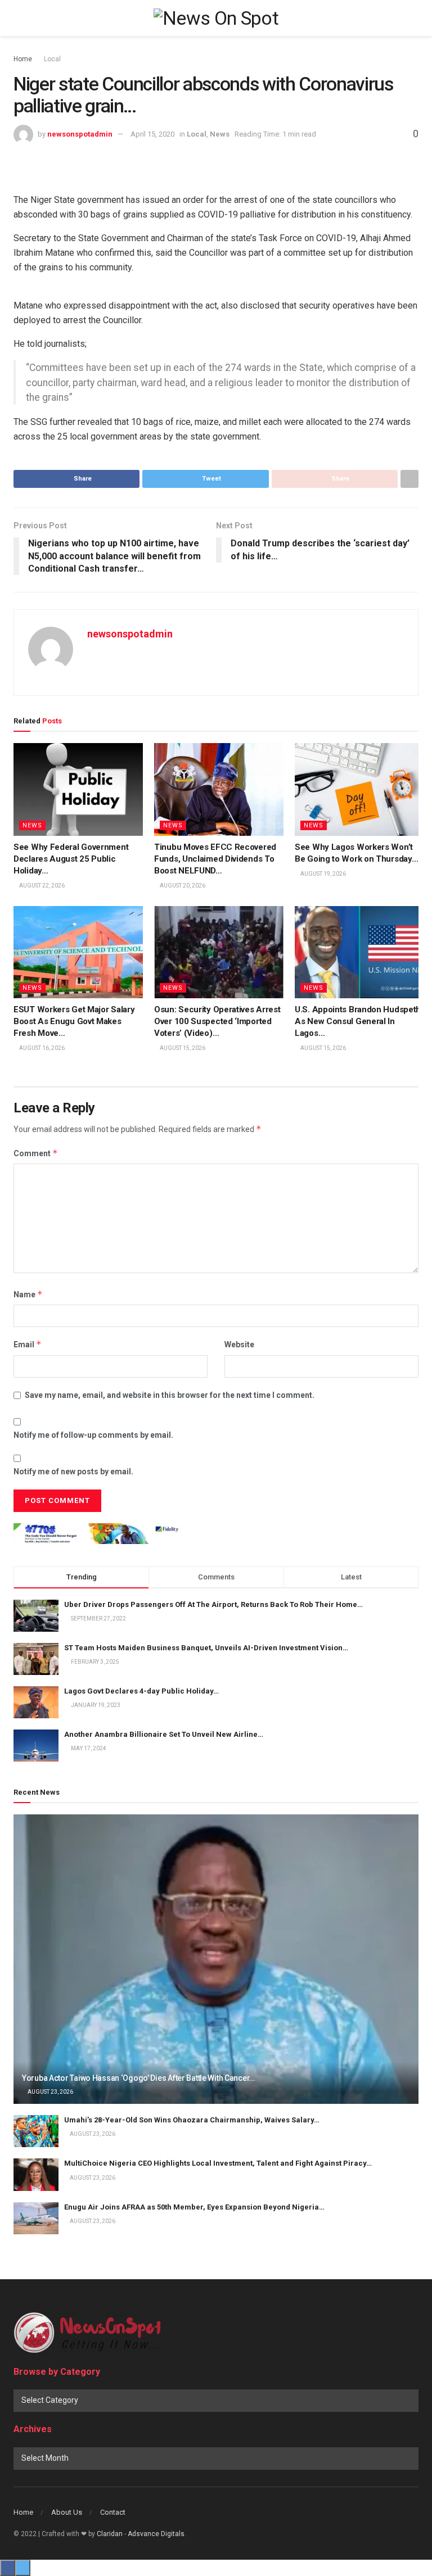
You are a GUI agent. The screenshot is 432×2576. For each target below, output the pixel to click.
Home (23, 59)
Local (52, 59)
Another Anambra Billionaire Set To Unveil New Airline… (164, 1734)
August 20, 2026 (182, 886)
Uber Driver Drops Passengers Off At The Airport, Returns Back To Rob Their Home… (213, 1604)
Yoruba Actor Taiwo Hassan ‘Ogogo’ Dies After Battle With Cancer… (138, 2078)
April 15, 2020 (152, 134)
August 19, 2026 (323, 874)
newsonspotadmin (80, 134)
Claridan (110, 2534)
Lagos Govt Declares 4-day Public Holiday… (141, 1691)
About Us (67, 2512)
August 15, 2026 (182, 1048)
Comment (36, 1153)
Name (28, 1294)
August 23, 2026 (50, 2092)
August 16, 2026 (41, 1048)
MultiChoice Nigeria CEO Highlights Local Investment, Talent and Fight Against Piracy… (218, 2163)
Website (239, 1344)
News (220, 134)
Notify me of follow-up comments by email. (93, 1435)
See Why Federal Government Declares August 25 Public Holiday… (71, 859)
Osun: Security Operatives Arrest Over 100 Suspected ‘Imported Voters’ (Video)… (217, 1021)
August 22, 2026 (41, 886)
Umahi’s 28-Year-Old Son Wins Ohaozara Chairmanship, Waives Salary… (192, 2120)
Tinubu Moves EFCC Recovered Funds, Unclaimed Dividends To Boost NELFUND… (215, 859)
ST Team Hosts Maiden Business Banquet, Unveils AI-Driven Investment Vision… (206, 1648)
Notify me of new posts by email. (73, 1472)
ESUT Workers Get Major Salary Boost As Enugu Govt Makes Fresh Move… (74, 1021)
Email (28, 1344)
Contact (113, 2512)
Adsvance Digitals (156, 2534)
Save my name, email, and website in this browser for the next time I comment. (170, 1395)
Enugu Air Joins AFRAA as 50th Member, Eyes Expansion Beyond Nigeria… (194, 2207)
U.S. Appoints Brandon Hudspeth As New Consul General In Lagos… (358, 1021)
